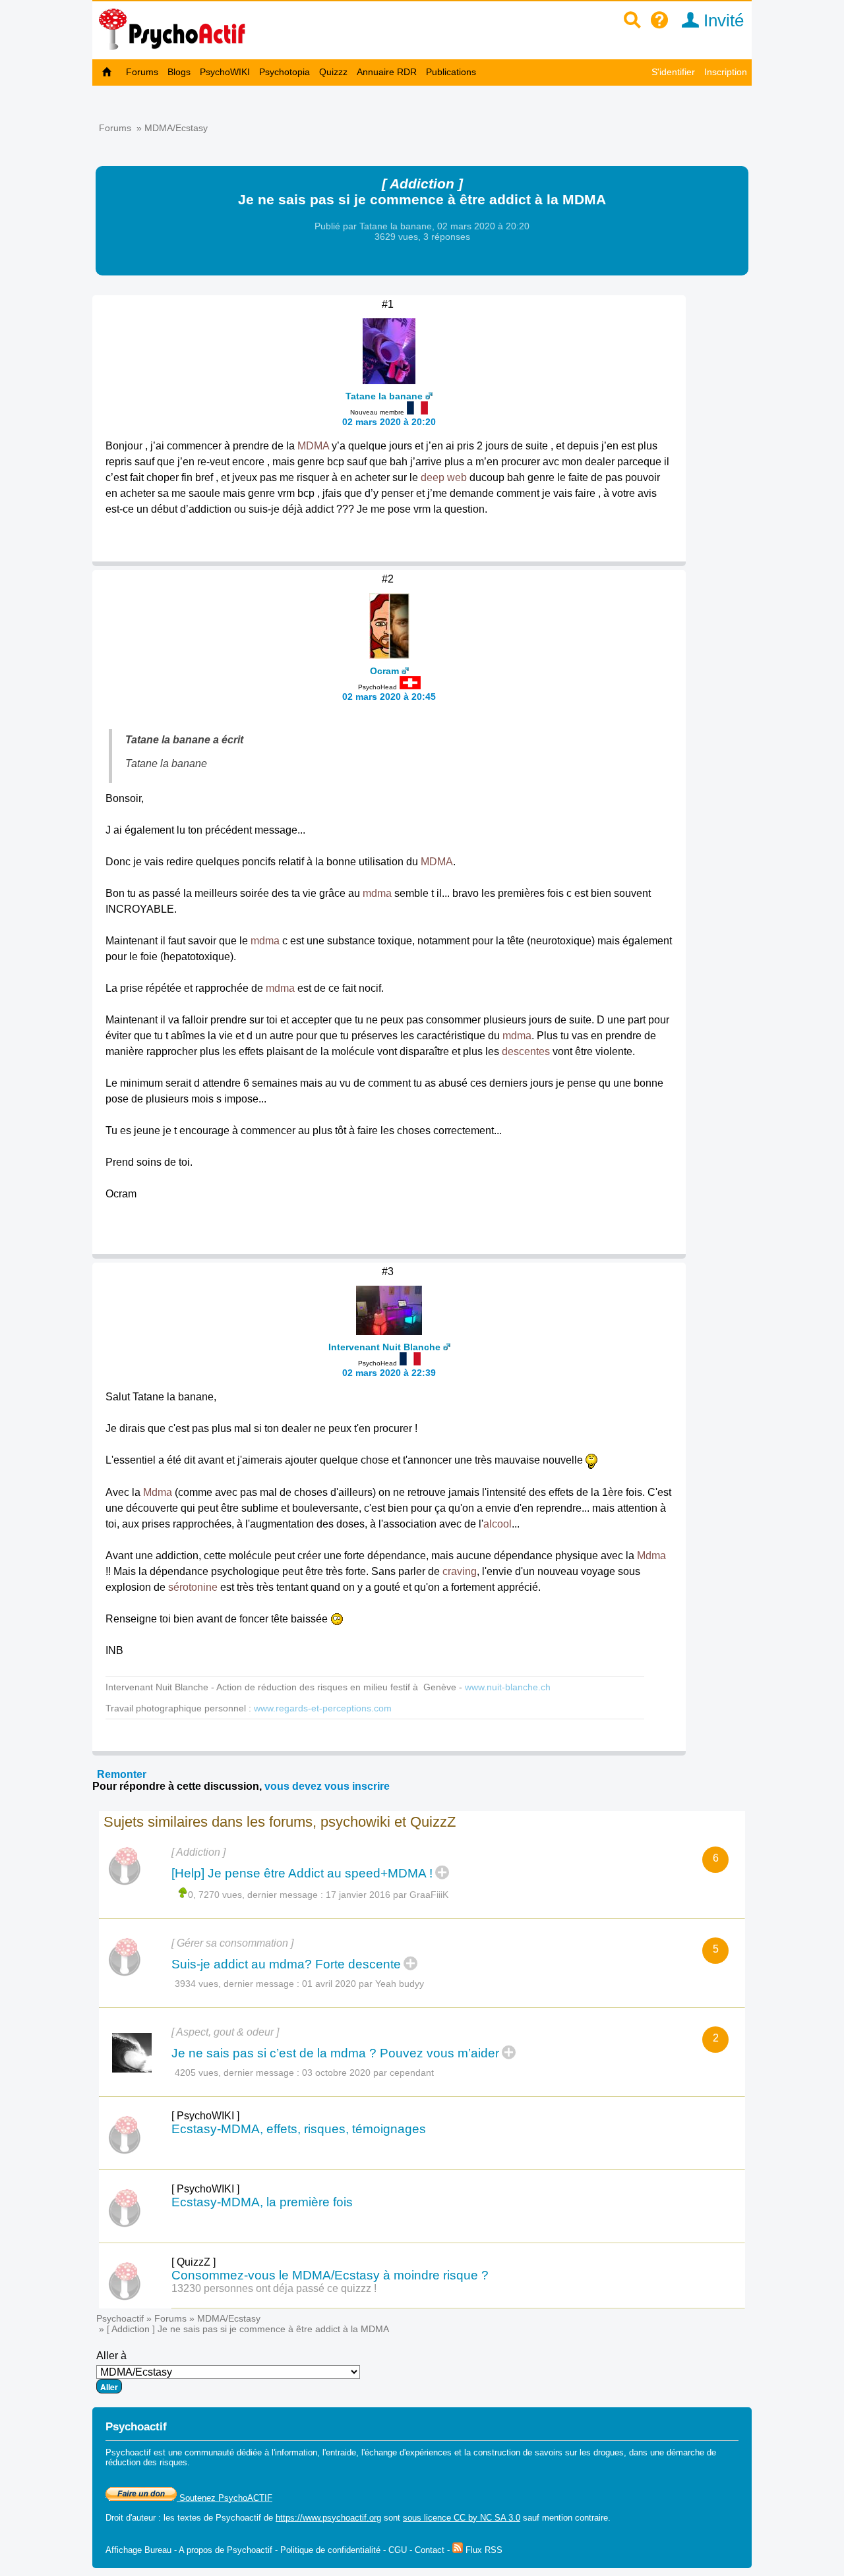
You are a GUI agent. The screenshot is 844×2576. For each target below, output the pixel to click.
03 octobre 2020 (336, 2073)
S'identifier (673, 72)
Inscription (726, 72)
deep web (444, 477)
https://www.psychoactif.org (328, 2518)
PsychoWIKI (225, 72)
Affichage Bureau (138, 2550)
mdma (377, 893)
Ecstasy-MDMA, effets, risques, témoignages (299, 2129)
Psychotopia (285, 72)
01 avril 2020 (329, 1984)
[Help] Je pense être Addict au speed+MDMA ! (302, 1873)
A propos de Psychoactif (226, 2550)
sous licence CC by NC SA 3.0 (462, 2518)
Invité (721, 20)
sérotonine (193, 1587)
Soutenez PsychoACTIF (225, 2498)
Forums (142, 72)
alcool (497, 1524)
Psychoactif (120, 2318)
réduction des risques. (148, 2462)
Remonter (122, 1774)
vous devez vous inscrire (327, 1786)
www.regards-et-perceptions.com (323, 1708)
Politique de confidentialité (330, 2550)
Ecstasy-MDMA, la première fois (262, 2202)
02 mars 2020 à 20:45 (389, 697)
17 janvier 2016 (358, 1895)
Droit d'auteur (131, 2518)
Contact (430, 2550)
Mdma (158, 1492)
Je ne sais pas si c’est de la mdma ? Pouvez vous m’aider (335, 2053)
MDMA (313, 446)
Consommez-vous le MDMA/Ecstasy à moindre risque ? (330, 2275)
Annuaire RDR (387, 72)
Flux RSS (483, 2550)
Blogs (179, 72)
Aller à (111, 2356)
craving (460, 1571)
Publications (451, 72)
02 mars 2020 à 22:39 (389, 1373)
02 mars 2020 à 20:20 (389, 422)
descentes (526, 1051)
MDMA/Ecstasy (176, 128)
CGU (398, 2550)
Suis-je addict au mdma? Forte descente (286, 1964)
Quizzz (333, 72)
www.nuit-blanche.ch (508, 1687)
